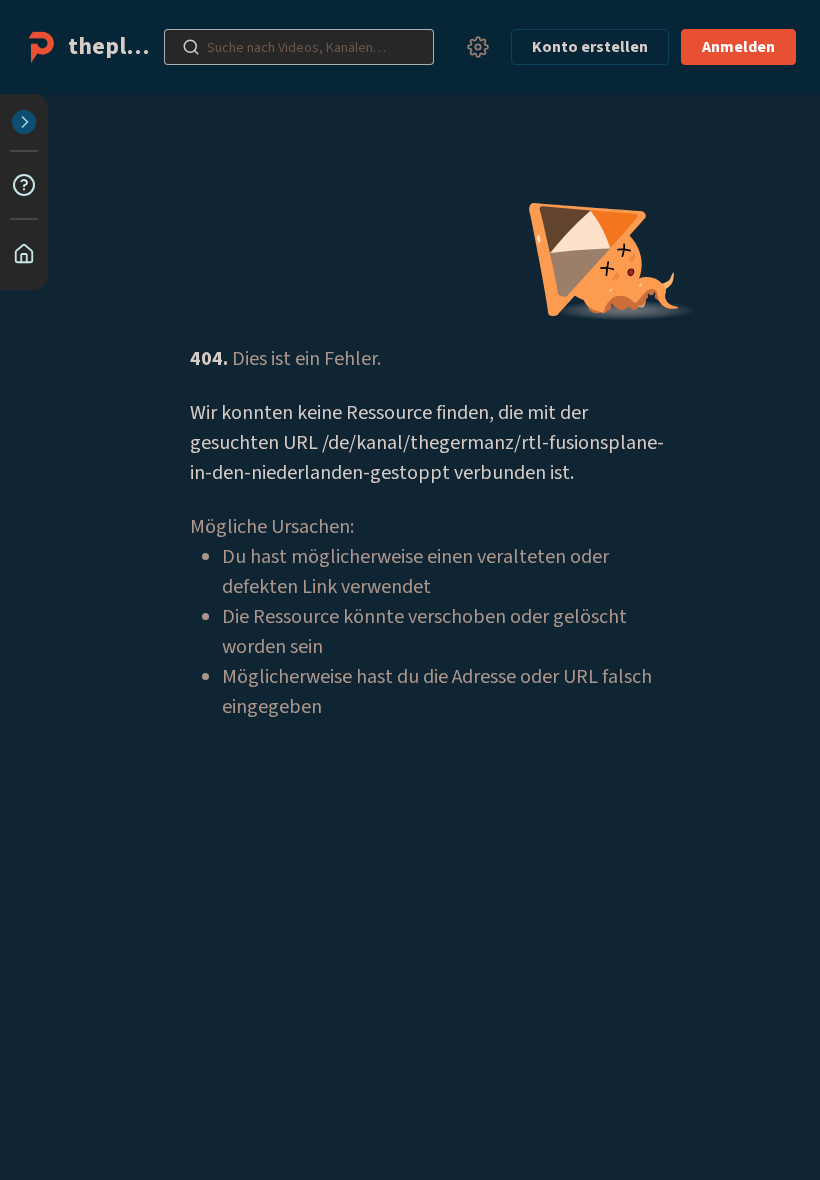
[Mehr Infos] (24, 185)
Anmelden (738, 47)
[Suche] (191, 47)
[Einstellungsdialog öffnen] (478, 47)
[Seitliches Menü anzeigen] (24, 122)
